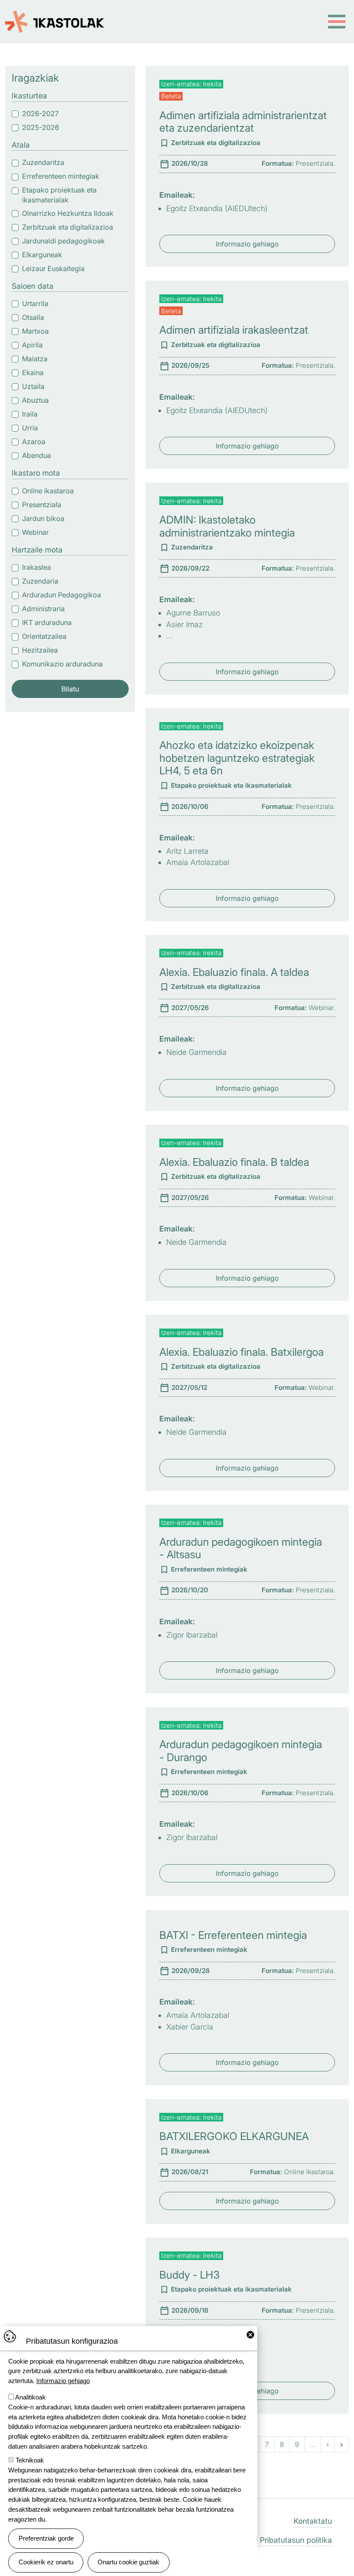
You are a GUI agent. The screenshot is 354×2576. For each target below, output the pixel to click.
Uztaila (33, 386)
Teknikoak (30, 2460)
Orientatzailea (44, 636)
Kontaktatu (313, 2521)
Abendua (36, 455)
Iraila (30, 414)
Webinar (35, 532)
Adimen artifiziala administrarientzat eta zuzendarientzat (243, 122)
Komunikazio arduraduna (62, 664)
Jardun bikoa (43, 518)
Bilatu (70, 689)
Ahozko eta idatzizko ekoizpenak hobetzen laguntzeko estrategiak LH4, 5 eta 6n (237, 758)
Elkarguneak (42, 255)
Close (250, 2335)
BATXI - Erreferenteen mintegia (233, 1935)
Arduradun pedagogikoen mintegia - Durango (241, 1751)
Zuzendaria (40, 581)
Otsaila (33, 317)
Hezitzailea (40, 650)
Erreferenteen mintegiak (61, 176)
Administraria (43, 609)
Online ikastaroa (48, 491)
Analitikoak (30, 2397)
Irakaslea (36, 567)
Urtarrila (35, 303)
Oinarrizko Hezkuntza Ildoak (68, 213)
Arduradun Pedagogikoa (62, 595)
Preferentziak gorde (46, 2538)
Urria (30, 428)
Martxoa (35, 331)
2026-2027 (40, 114)
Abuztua (35, 400)
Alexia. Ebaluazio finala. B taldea (234, 1162)
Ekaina (33, 373)
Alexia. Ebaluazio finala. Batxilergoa (242, 1352)
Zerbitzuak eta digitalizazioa (68, 227)
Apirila (32, 345)
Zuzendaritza (43, 162)
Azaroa (34, 442)
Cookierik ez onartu (46, 2562)
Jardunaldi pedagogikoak (63, 241)
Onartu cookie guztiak (128, 2562)
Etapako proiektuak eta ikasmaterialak (59, 195)
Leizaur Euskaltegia (53, 268)
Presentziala (42, 505)
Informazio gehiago (247, 244)
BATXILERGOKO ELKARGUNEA (234, 2136)
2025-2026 (41, 127)
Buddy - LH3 (190, 2275)
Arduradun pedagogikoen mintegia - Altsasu (241, 1548)
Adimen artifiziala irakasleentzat (234, 330)
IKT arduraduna (47, 622)
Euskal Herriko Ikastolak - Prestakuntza (55, 17)
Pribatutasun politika (296, 2540)
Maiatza (35, 359)
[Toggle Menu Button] (337, 22)
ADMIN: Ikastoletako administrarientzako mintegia (227, 526)
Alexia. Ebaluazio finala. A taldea (234, 972)
